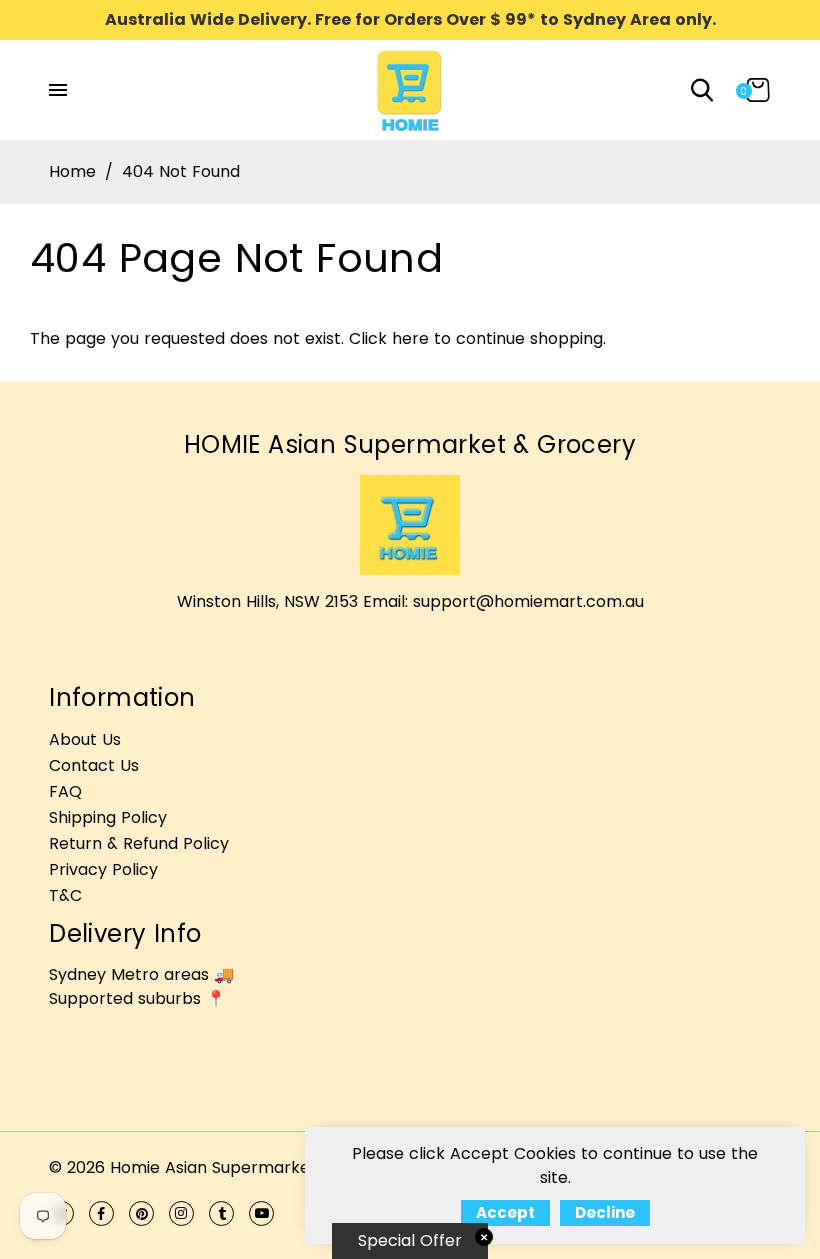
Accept (505, 1212)
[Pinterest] (141, 1213)
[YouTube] (261, 1213)
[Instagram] (181, 1213)
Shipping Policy (108, 817)
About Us (85, 739)
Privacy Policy (103, 869)
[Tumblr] (221, 1213)
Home (72, 171)
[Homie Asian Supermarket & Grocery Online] (410, 88)
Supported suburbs (125, 998)
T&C (65, 895)
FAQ (65, 791)
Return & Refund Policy (139, 843)
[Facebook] (101, 1213)
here (410, 338)
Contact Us (94, 765)
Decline (605, 1212)
